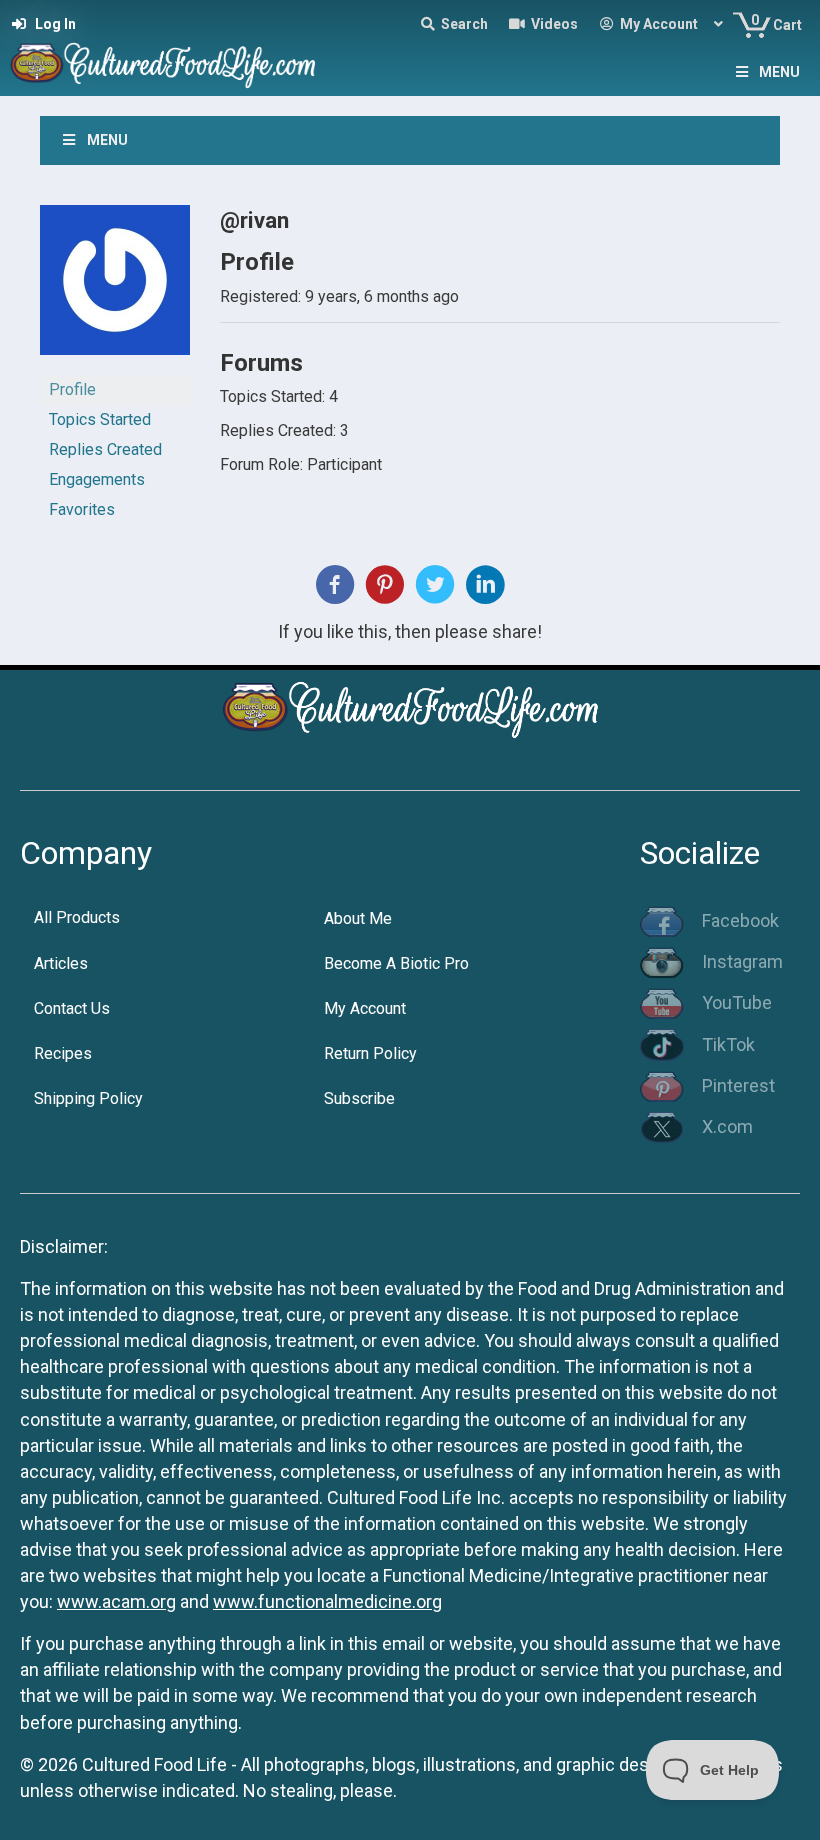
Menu (779, 72)
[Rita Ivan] (115, 288)
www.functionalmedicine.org (327, 1601)
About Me (358, 918)
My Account (365, 1008)
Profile (72, 389)
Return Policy (370, 1053)
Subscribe (359, 1098)
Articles (61, 963)
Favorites (82, 509)
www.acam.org (116, 1601)
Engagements (97, 479)
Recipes (63, 1053)
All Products (77, 917)
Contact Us (72, 1008)
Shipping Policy (88, 1098)
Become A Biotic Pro (396, 963)
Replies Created (105, 449)
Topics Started (100, 419)
